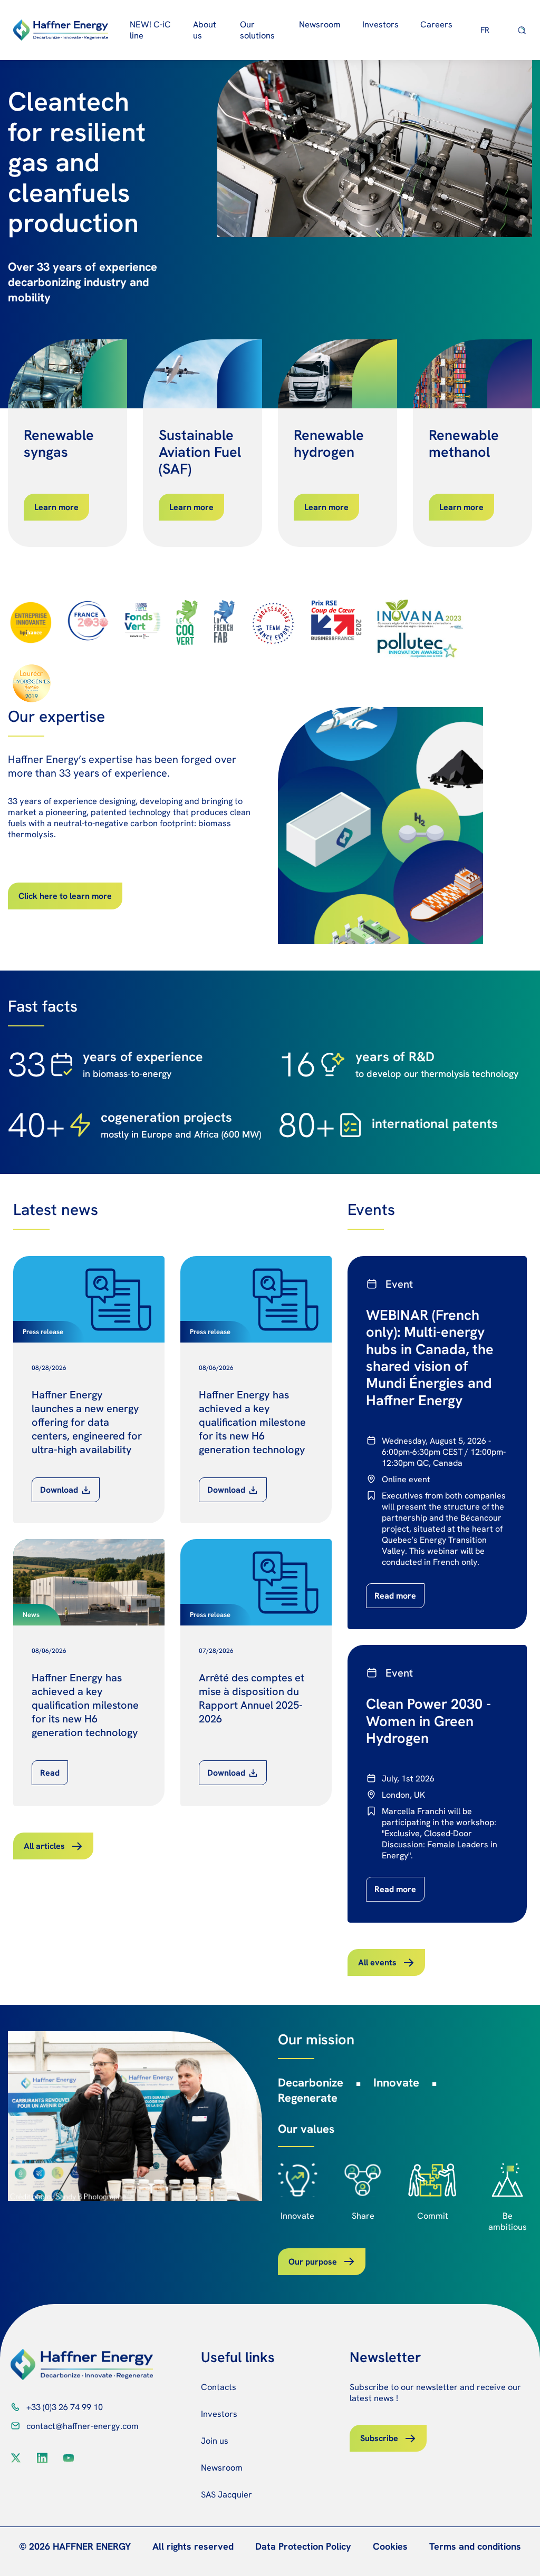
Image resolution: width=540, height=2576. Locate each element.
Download (59, 1490)
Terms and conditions (475, 2546)
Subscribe (379, 2438)
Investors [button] (380, 25)
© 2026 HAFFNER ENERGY (75, 2546)
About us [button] (205, 30)
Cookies (390, 2546)
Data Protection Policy (303, 2546)
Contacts (219, 2387)
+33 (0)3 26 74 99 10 (65, 2407)
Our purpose (313, 2262)
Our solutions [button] (257, 30)
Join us (215, 2441)
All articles (44, 1846)
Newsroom (320, 25)
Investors (219, 2414)
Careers (436, 25)
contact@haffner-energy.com (83, 2426)
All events (377, 1962)
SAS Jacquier (226, 2495)
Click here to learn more (65, 896)
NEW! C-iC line (150, 30)
